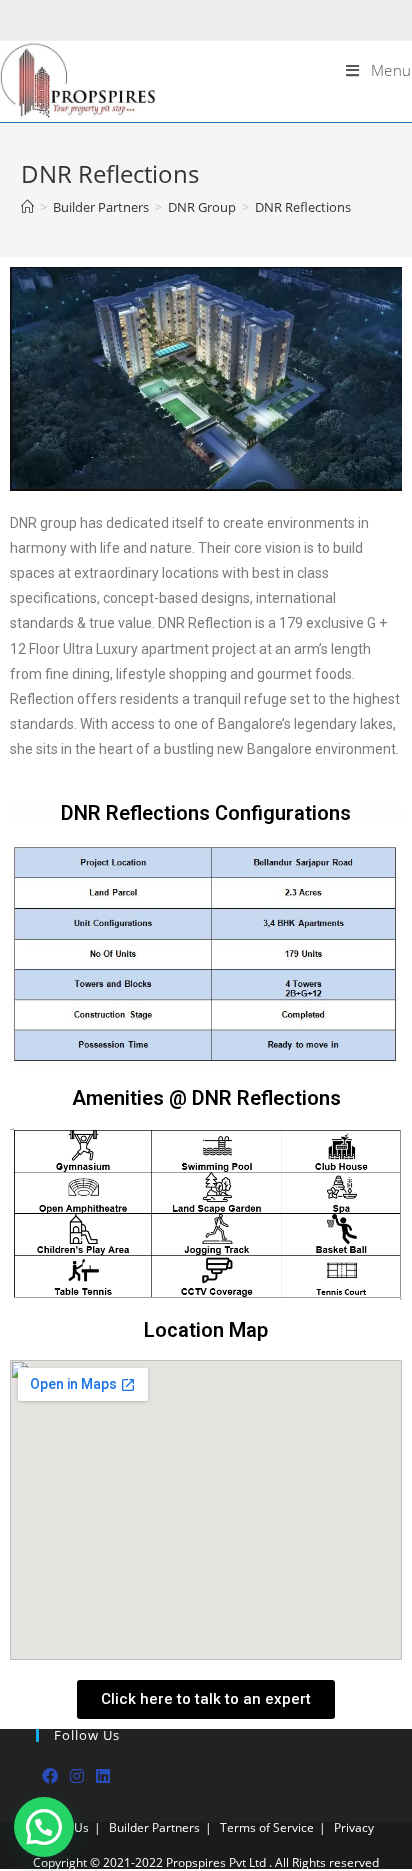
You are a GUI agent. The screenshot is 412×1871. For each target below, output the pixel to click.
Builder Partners (154, 1827)
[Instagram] (77, 1776)
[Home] (27, 207)
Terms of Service (267, 1827)
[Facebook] (50, 1776)
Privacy (354, 1827)
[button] (206, 1699)
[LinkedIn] (103, 1776)
